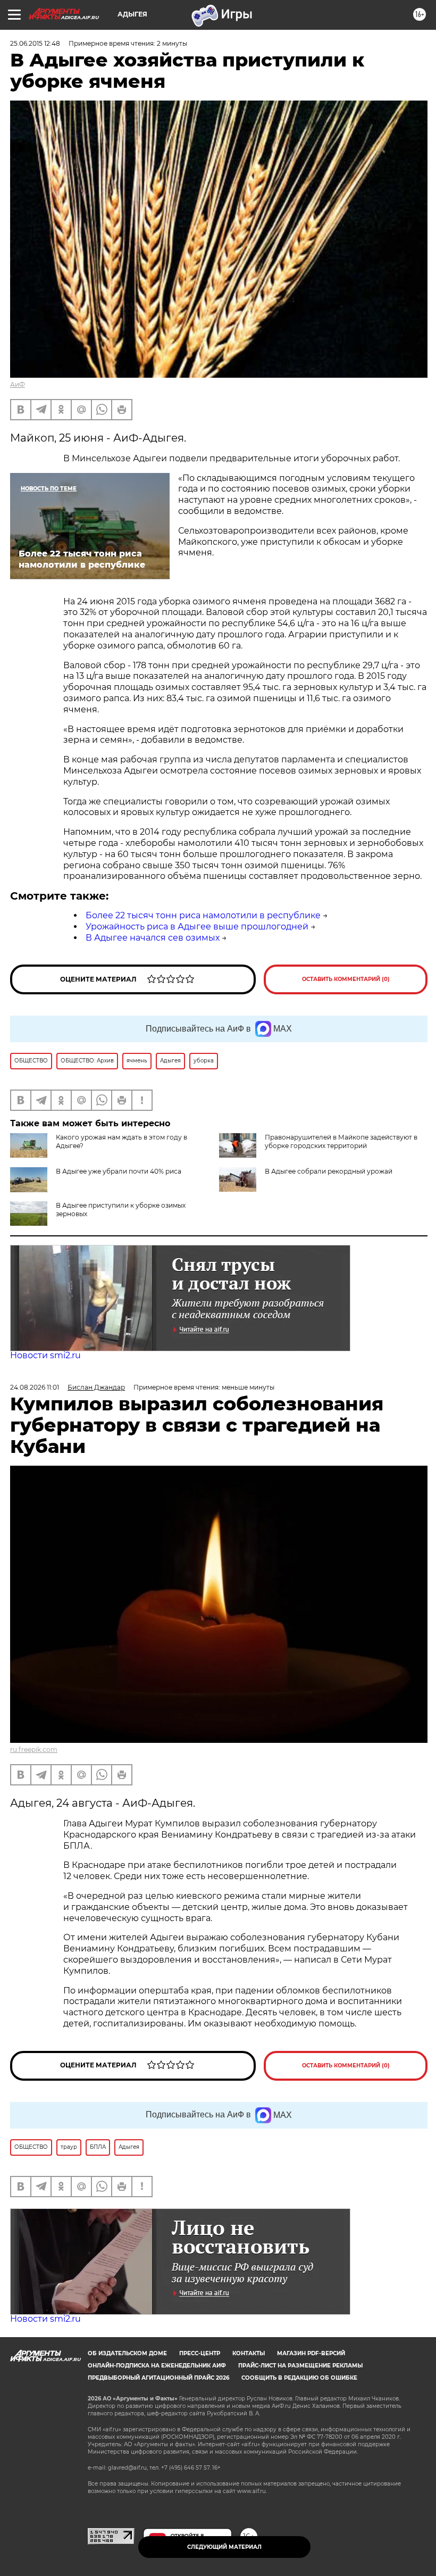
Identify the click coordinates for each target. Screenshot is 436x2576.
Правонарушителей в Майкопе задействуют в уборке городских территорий (341, 1141)
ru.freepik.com (34, 1750)
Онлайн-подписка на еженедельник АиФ (157, 2366)
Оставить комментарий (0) (346, 979)
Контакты (249, 2353)
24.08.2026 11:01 (35, 1387)
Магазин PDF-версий (311, 2353)
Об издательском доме (127, 2353)
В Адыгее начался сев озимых (153, 938)
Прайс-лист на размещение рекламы (300, 2366)
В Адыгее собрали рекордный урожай (329, 1171)
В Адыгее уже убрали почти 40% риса (119, 1171)
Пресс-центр (200, 2353)
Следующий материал (224, 2547)
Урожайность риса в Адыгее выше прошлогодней (197, 926)
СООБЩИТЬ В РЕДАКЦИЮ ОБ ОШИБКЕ (299, 2378)
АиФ (18, 384)
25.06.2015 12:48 (35, 43)
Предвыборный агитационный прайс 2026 (158, 2378)
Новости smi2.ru (45, 1355)
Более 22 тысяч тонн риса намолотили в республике (203, 915)
